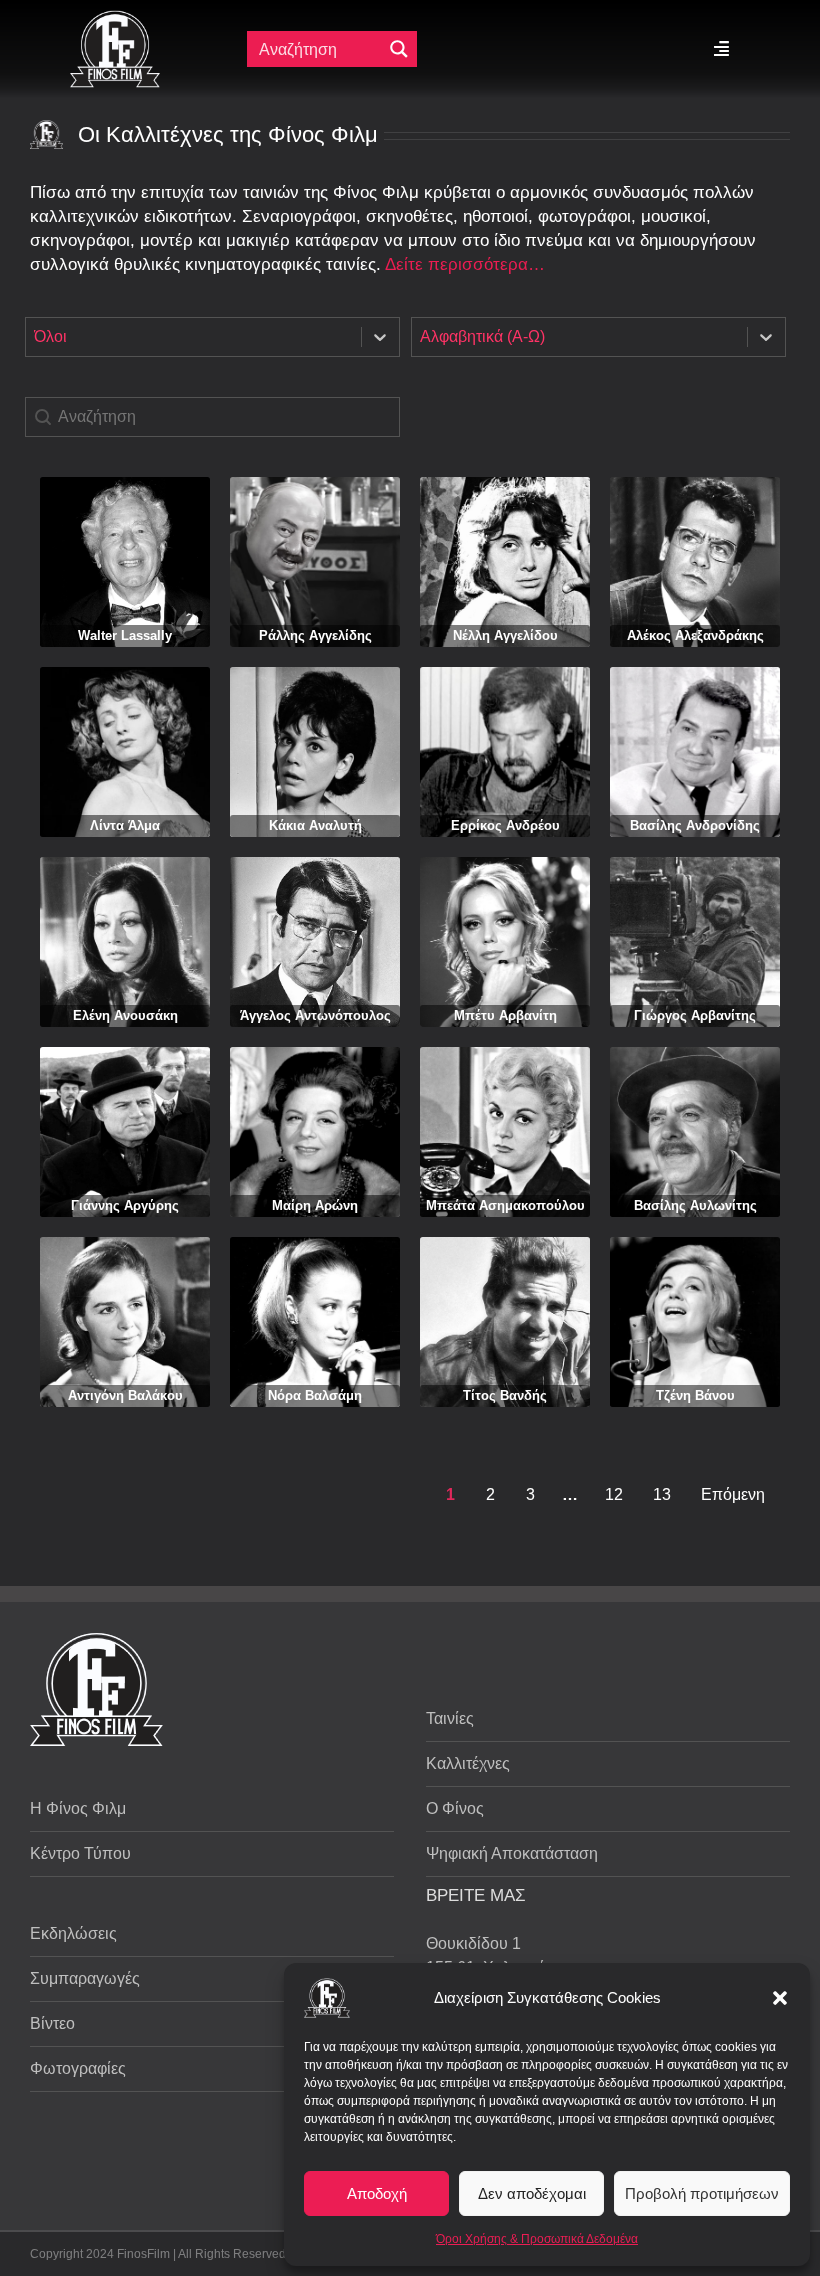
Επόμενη (733, 1494)
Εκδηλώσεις (73, 1933)
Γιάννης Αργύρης (125, 1205)
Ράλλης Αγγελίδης (315, 635)
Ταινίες (450, 1718)
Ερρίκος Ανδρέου (505, 825)
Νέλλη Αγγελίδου (505, 635)
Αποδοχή (377, 2193)
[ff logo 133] (115, 18)
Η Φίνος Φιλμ (78, 1808)
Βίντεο (52, 2023)
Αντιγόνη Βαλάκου (125, 1395)
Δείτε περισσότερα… (465, 264)
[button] (780, 1998)
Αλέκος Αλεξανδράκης (695, 635)
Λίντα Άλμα (125, 825)
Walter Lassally (125, 635)
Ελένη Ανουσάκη (125, 1015)
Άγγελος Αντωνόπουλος (315, 1015)
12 (614, 1494)
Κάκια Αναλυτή (315, 825)
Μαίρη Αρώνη (315, 1205)
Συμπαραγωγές (85, 1978)
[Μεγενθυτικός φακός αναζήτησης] (399, 49)
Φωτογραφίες (78, 2068)
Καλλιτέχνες (468, 1763)
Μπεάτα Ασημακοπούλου (505, 1205)
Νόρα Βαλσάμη (315, 1395)
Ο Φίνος (455, 1808)
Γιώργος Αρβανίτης (695, 1015)
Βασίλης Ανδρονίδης (695, 825)
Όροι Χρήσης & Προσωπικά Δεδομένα (537, 2239)
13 (662, 1494)
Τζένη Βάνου (695, 1395)
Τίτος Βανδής (505, 1395)
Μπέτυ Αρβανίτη (505, 1015)
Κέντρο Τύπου (80, 1853)
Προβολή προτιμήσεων (702, 2193)
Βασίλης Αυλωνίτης (695, 1205)
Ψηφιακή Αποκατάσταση (512, 1853)
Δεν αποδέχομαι (532, 2193)
